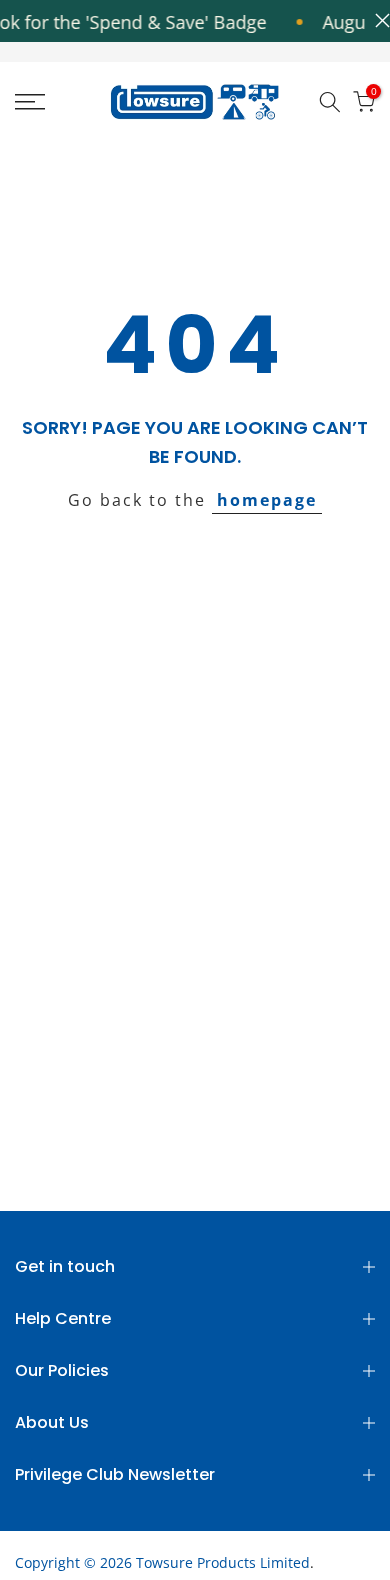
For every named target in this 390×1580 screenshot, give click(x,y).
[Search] (330, 102)
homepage (267, 500)
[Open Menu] (54, 102)
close (377, 20)
